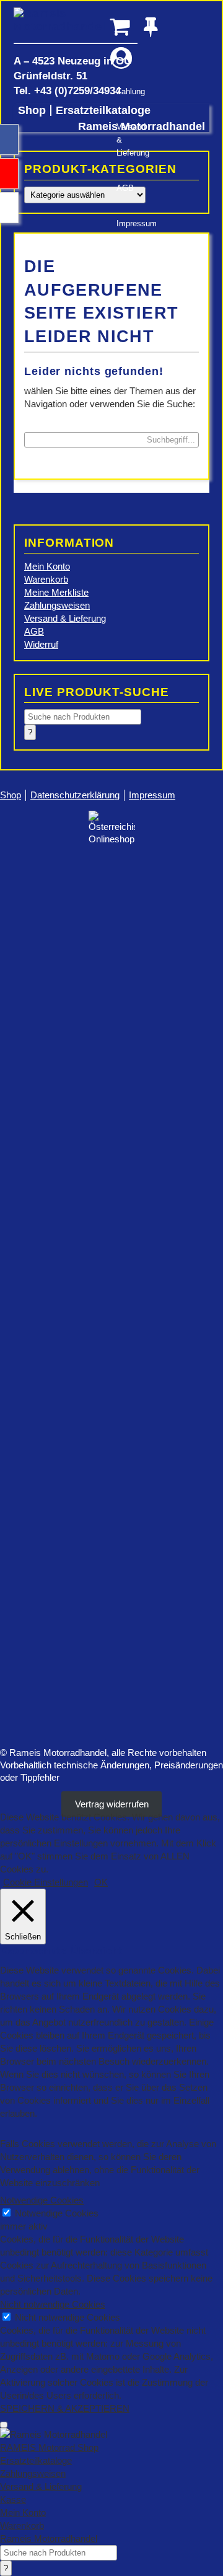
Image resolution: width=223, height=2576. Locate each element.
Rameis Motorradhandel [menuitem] (49, 2539)
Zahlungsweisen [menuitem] (33, 2473)
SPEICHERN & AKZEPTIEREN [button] (65, 2408)
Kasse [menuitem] (13, 2499)
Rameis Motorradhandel (76, 25)
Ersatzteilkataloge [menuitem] (36, 2460)
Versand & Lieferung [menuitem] (41, 2486)
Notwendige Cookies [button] (42, 2200)
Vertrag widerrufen (112, 1804)
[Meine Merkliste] (155, 26)
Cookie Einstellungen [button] (46, 1882)
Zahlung (127, 91)
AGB (125, 188)
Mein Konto (47, 566)
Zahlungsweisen (57, 605)
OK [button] (101, 1882)
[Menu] (4, 2425)
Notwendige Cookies (57, 2213)
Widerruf (41, 644)
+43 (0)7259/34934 (77, 90)
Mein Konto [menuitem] (23, 2512)
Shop (32, 110)
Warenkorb (46, 579)
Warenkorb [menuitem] (22, 2525)
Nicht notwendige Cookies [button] (53, 2304)
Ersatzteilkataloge (103, 110)
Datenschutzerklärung (75, 795)
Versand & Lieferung (127, 140)
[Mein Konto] (121, 58)
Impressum (127, 223)
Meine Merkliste (56, 592)
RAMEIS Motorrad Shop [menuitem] (49, 2447)
